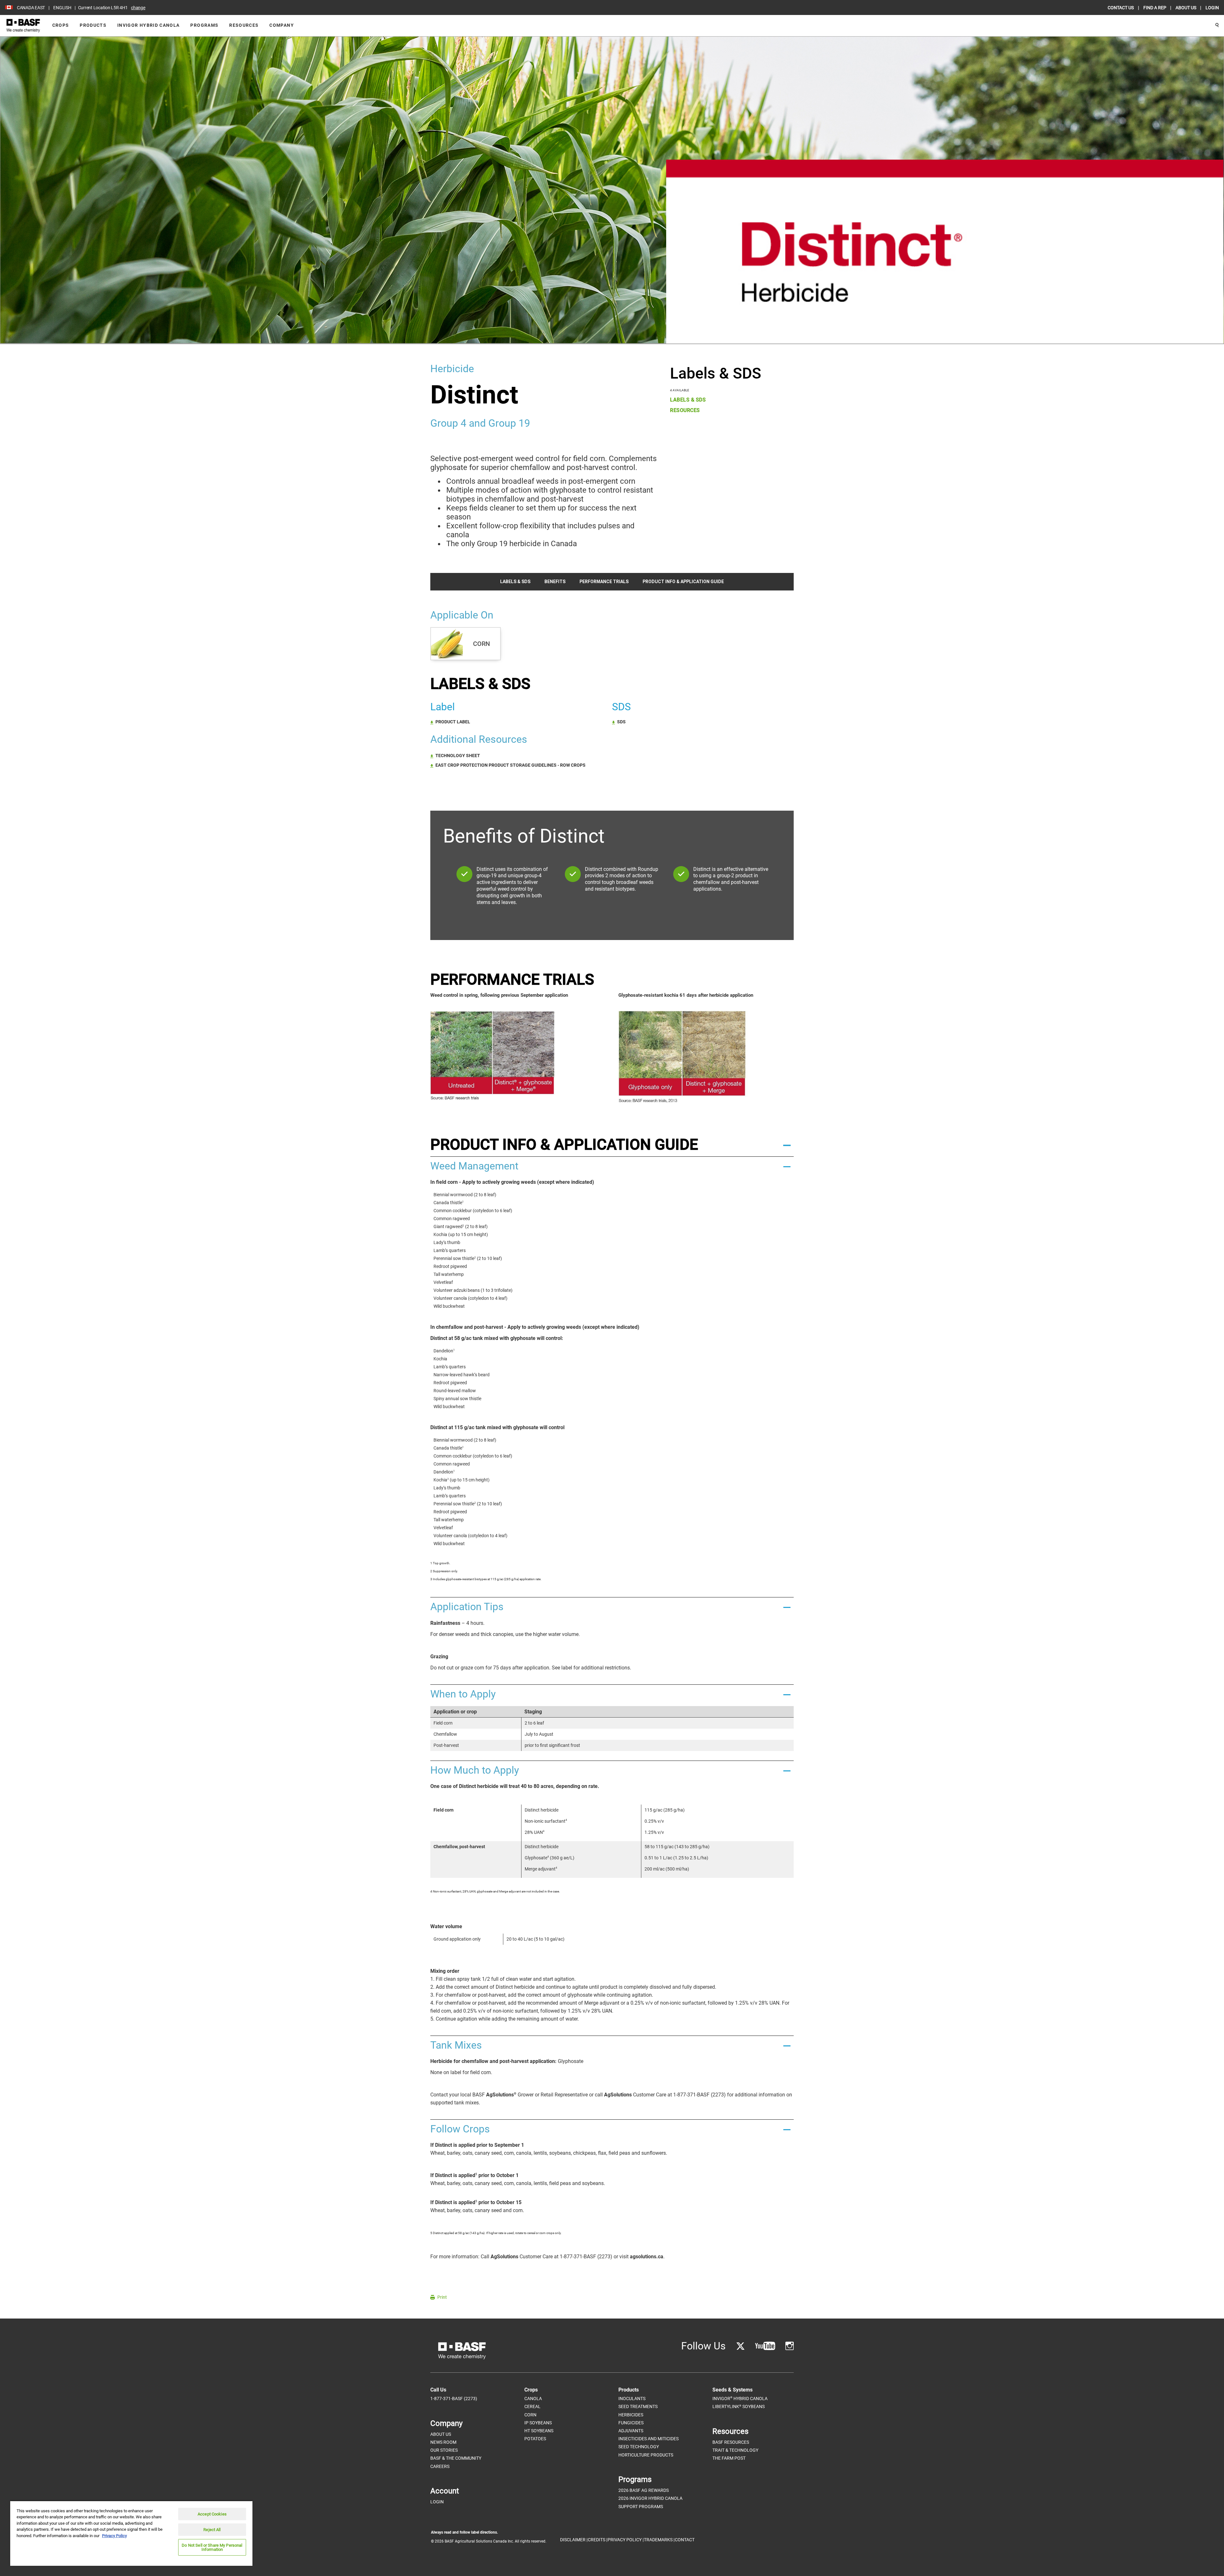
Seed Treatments (638, 2406)
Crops (61, 25)
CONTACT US (1121, 8)
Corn (530, 2415)
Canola (533, 2399)
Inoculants (632, 2399)
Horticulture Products (646, 2455)
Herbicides (631, 2415)
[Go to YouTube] (765, 2346)
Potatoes (535, 2439)
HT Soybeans (539, 2431)
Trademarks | (659, 2540)
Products (93, 25)
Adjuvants (631, 2431)
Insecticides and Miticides (648, 2439)
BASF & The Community (456, 2458)
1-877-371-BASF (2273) (454, 2399)
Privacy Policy (114, 2536)
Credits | (597, 2540)
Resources (244, 25)
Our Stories (444, 2450)
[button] (612, 1145)
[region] (131, 2533)
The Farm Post (729, 2458)
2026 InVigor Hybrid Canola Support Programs (650, 2502)
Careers (440, 2466)
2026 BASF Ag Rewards (644, 2490)
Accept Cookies (212, 2514)
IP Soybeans (538, 2423)
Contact (685, 2540)
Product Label (453, 722)
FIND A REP (1155, 8)
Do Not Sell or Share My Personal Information (212, 2547)
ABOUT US (1186, 8)
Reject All (212, 2530)
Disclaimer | (574, 2540)
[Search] (1217, 25)
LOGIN (1212, 8)
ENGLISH (62, 8)
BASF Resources (731, 2442)
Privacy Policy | (626, 2540)
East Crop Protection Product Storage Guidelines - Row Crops (510, 765)
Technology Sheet (458, 756)
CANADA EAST (31, 8)
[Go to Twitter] (740, 2346)
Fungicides (631, 2423)
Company (281, 25)
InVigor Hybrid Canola (148, 25)
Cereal (532, 2406)
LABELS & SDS (688, 400)
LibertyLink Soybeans (739, 2407)
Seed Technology (639, 2447)
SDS (621, 722)
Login (437, 2502)
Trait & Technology (735, 2450)
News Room (443, 2442)
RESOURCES (685, 410)
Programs (204, 25)
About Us (441, 2434)
